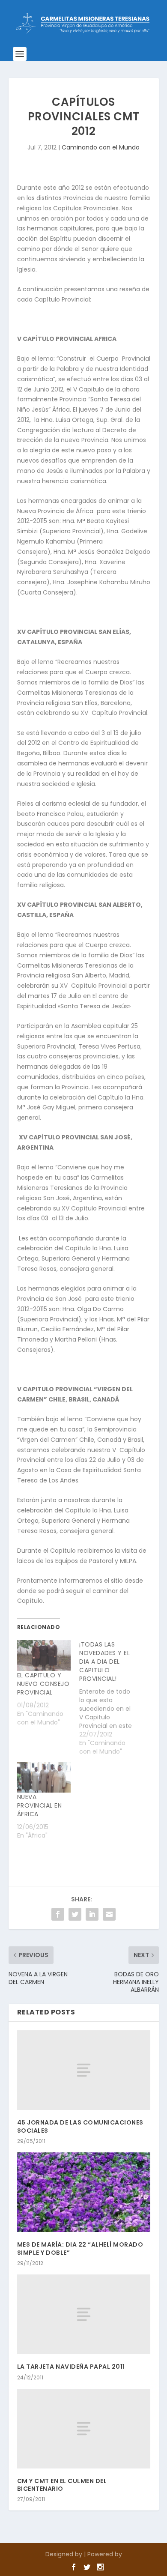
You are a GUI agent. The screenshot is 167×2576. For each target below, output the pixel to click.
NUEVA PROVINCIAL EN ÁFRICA (40, 1805)
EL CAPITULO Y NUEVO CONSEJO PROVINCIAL (43, 1684)
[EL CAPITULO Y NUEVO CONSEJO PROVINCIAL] (44, 1656)
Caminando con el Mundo (101, 147)
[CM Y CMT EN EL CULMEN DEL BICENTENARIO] (84, 2429)
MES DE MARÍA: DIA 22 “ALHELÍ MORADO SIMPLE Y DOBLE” (80, 2248)
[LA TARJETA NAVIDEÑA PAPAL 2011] (84, 2315)
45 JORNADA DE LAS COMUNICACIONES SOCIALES (80, 2126)
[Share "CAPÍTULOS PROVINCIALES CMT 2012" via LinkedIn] (92, 1914)
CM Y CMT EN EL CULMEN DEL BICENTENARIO (62, 2485)
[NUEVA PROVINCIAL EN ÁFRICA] (44, 1777)
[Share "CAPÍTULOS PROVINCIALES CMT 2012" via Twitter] (75, 1914)
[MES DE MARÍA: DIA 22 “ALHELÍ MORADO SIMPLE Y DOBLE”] (84, 2192)
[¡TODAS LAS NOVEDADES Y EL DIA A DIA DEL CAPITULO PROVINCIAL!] (110, 1698)
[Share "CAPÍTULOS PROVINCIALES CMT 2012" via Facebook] (58, 1914)
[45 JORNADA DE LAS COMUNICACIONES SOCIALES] (84, 2070)
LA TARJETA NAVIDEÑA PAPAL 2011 (71, 2367)
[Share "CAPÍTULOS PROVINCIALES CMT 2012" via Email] (109, 1914)
